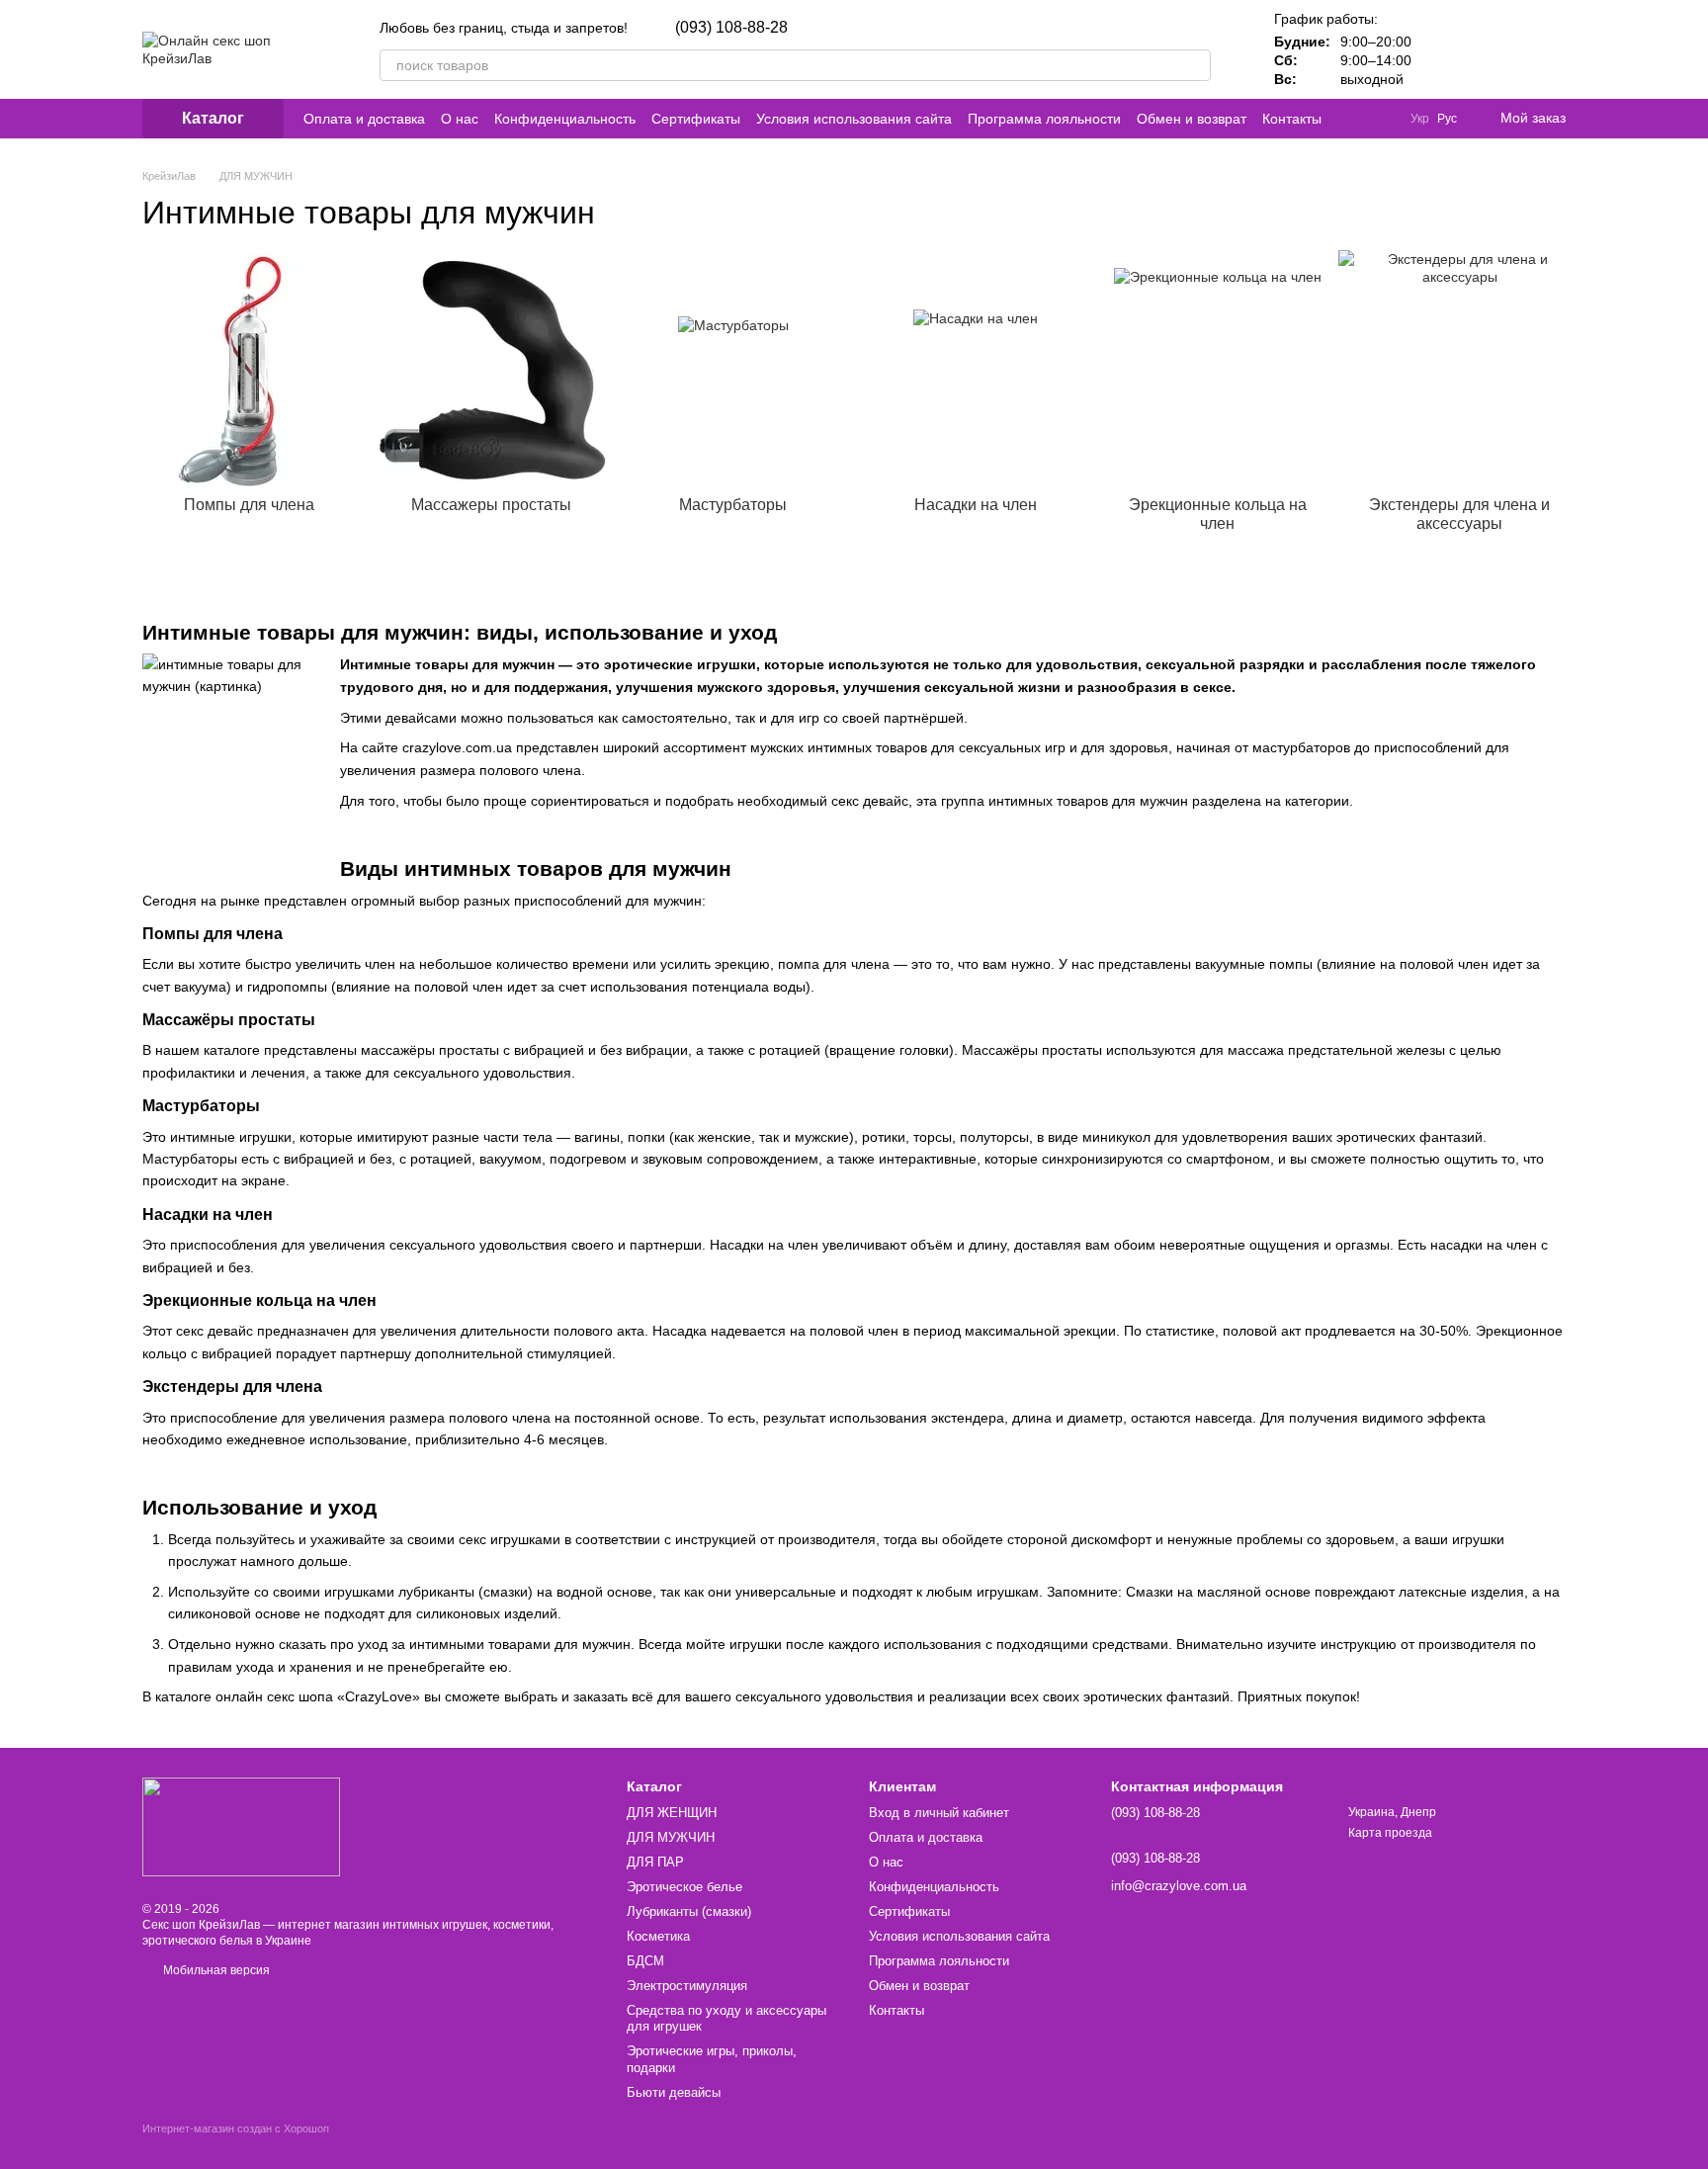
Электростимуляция (687, 1986)
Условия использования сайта (854, 119)
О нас (460, 119)
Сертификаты (696, 119)
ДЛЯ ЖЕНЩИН (672, 1813)
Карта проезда (1390, 1833)
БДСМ (645, 1961)
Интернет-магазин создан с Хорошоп (236, 2128)
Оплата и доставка (364, 119)
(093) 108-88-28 (731, 28)
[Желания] (1498, 49)
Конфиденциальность (565, 119)
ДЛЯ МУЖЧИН (671, 1837)
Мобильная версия (215, 1970)
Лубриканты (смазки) (689, 1911)
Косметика (658, 1936)
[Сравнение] (1447, 49)
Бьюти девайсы (674, 2092)
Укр (1420, 119)
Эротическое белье (684, 1887)
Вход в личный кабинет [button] (939, 1813)
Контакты (1292, 119)
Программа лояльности (1044, 119)
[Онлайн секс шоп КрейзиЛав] (241, 1826)
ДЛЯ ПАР (655, 1862)
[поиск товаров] (1195, 65)
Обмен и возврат (1192, 119)
